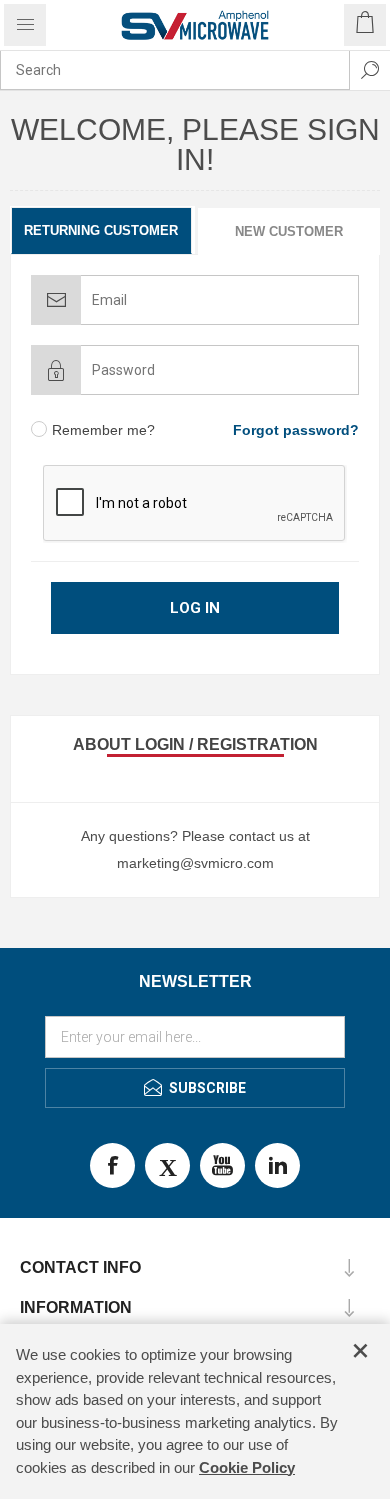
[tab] (102, 230)
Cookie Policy (247, 1467)
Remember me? (103, 430)
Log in (195, 608)
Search (370, 70)
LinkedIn (277, 1165)
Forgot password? (296, 430)
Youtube (222, 1165)
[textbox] (175, 70)
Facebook (112, 1165)
